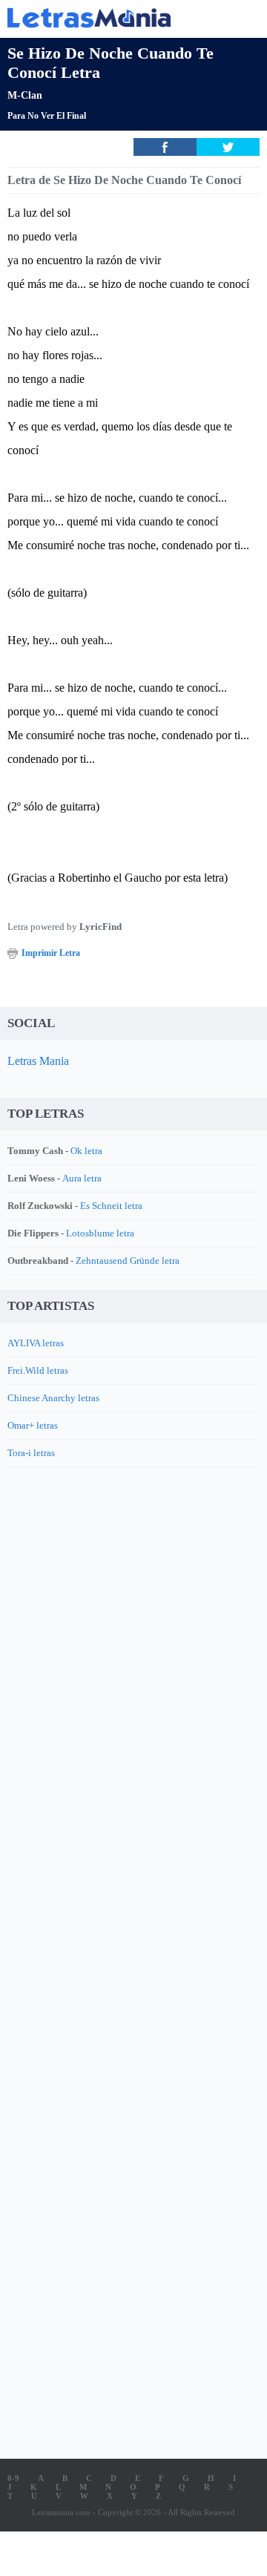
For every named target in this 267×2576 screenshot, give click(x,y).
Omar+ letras (33, 1425)
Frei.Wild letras (38, 1370)
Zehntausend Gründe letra (128, 1261)
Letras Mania (38, 1061)
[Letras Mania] (111, 17)
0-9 (13, 2478)
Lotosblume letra (100, 1233)
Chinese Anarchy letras (53, 1398)
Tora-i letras (31, 1453)
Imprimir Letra (51, 953)
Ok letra (86, 1151)
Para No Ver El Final (47, 116)
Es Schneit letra (111, 1206)
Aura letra (82, 1178)
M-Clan (25, 95)
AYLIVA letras (36, 1343)
